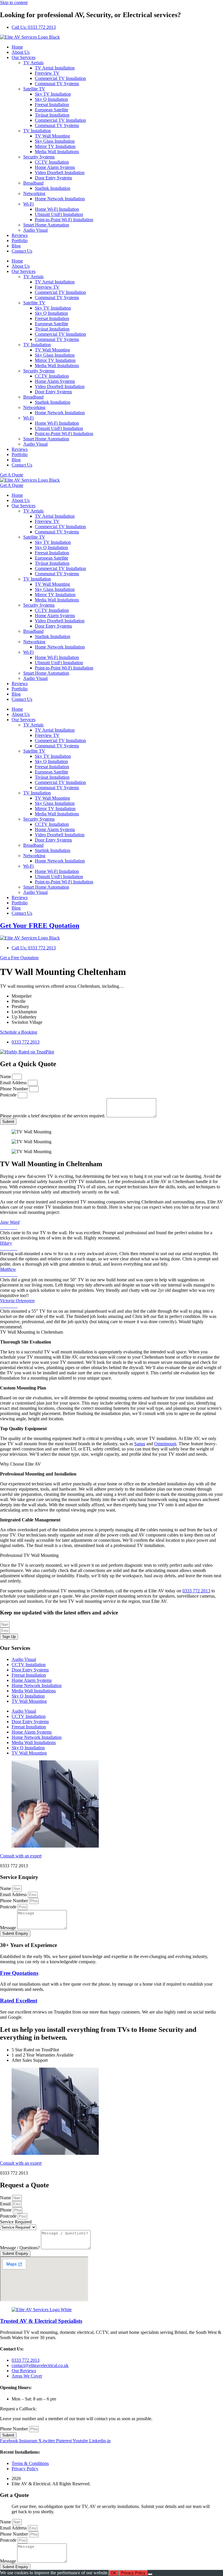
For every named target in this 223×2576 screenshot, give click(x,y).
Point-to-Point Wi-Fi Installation (64, 220)
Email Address (14, 1083)
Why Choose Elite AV (20, 1464)
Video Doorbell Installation (60, 173)
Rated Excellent (19, 2001)
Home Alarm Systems (55, 167)
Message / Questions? (20, 2248)
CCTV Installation (52, 162)
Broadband (33, 183)
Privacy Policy (133, 2573)
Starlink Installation (53, 188)
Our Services (24, 57)
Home (17, 47)
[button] (111, 1332)
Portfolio (20, 241)
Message (9, 1928)
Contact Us (22, 251)
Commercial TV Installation (60, 78)
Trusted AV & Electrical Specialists (41, 2321)
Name (6, 1077)
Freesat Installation (52, 104)
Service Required (16, 2222)
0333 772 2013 (196, 1591)
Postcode (9, 1095)
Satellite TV (34, 89)
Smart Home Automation (46, 225)
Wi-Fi (28, 204)
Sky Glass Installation (55, 141)
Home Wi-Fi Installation (57, 209)
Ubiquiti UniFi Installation (59, 214)
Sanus (140, 1444)
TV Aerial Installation (55, 68)
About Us (21, 52)
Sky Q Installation (51, 99)
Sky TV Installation (53, 94)
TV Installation (37, 131)
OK (114, 2573)
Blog (16, 246)
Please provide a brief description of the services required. (53, 1116)
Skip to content (14, 2)
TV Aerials (33, 63)
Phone (6, 2210)
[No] (150, 2574)
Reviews (20, 235)
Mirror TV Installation (55, 146)
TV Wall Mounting (52, 136)
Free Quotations (19, 1973)
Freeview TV (47, 73)
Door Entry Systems (53, 178)
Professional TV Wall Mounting (29, 1555)
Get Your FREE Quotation (40, 926)
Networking (34, 193)
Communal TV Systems (57, 84)
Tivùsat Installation (52, 115)
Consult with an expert (21, 1856)
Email (6, 2204)
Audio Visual (35, 230)
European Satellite (52, 110)
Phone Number (15, 1089)
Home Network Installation (60, 199)
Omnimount (165, 1444)
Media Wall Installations (57, 152)
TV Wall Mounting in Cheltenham (32, 1332)
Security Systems (39, 157)
